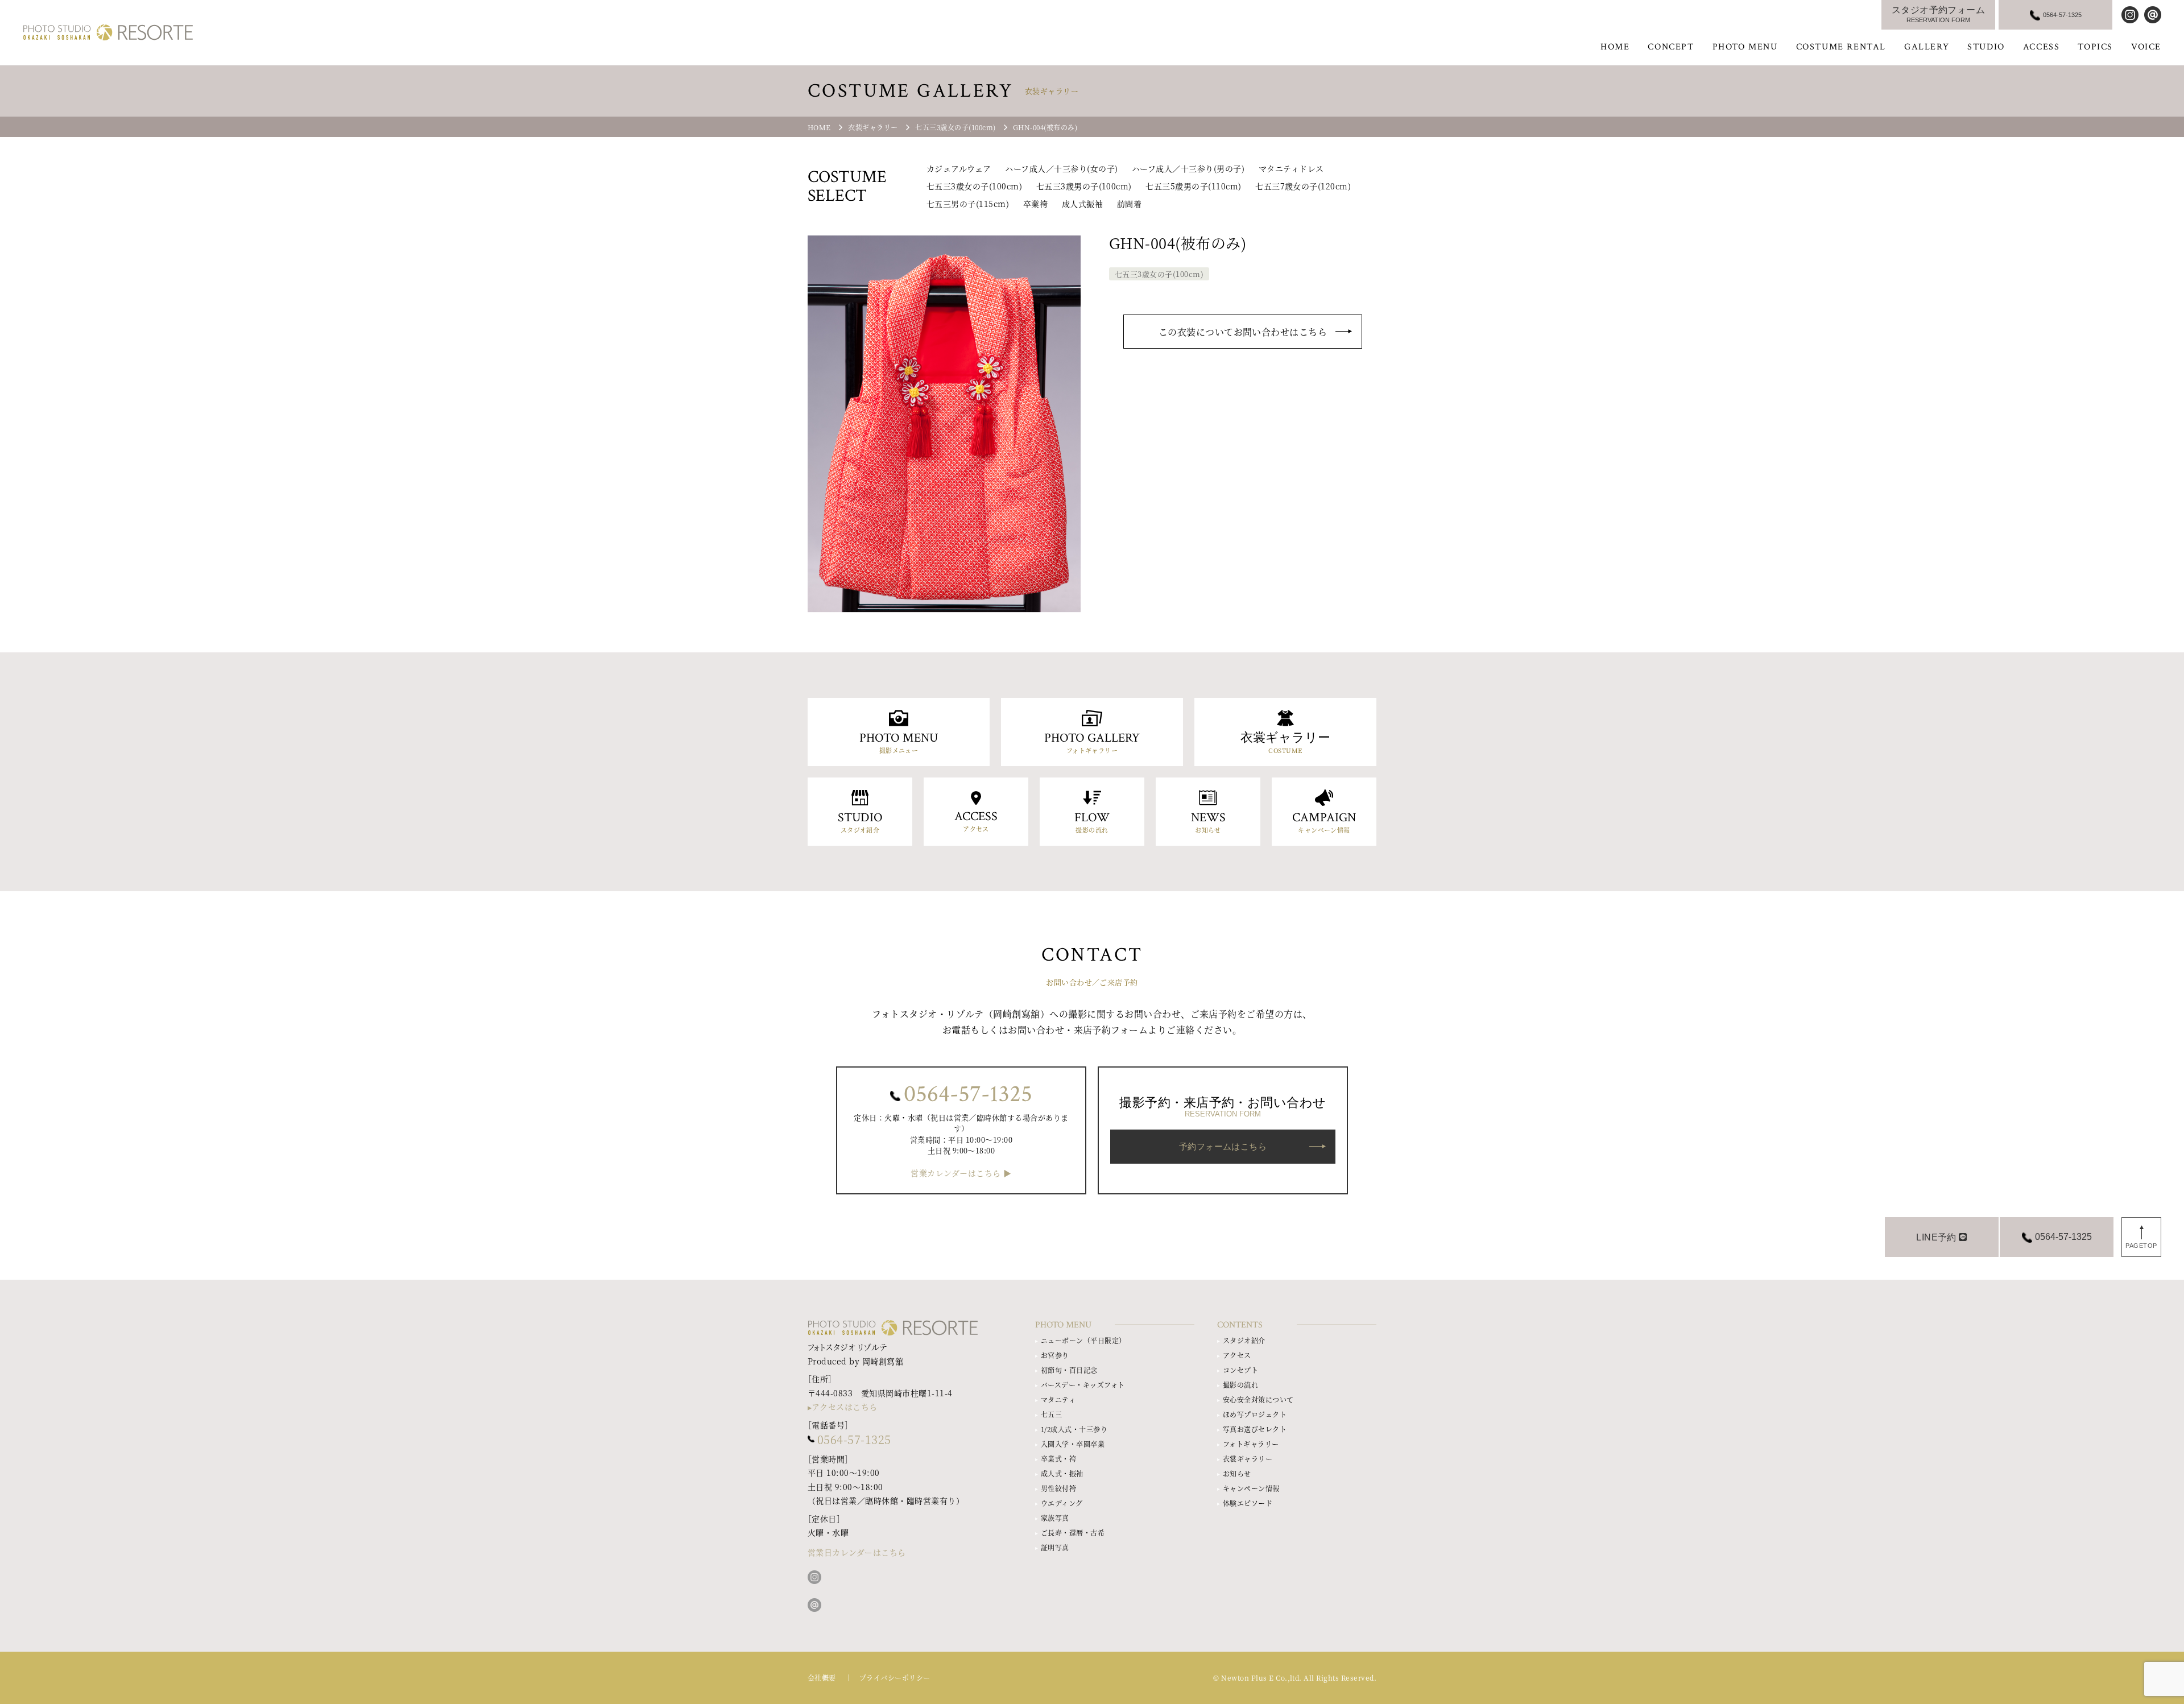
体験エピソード (1248, 1503)
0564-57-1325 (968, 1094)
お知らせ (1237, 1473)
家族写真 (1055, 1518)
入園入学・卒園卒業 (1073, 1444)
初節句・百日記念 (1069, 1370)
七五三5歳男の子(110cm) (1193, 186)
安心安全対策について (1258, 1399)
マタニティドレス (1291, 168)
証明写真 (1055, 1547)
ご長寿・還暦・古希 (1073, 1533)
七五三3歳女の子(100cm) (974, 186)
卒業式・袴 (1058, 1459)
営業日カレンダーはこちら (857, 1552)
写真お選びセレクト (1255, 1429)
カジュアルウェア (959, 168)
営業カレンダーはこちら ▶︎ (961, 1173)
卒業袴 (1035, 204)
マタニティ (1058, 1399)
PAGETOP (2141, 1246)
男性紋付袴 (1058, 1488)
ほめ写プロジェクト (1255, 1414)
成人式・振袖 (1062, 1473)
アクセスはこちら (845, 1407)
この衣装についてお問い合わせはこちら (1243, 332)
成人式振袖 (1082, 204)
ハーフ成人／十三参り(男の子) (1188, 168)
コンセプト (1240, 1370)
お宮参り (1055, 1355)
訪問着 (1129, 204)
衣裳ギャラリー (1248, 1459)
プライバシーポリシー (895, 1678)
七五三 (1051, 1414)
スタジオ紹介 (1244, 1340)
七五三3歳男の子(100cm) (1084, 186)
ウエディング (1062, 1503)
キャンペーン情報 (1251, 1488)
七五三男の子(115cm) (968, 204)
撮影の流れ (1240, 1385)
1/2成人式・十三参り (1074, 1429)
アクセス (1237, 1355)
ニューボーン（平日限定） (1083, 1340)
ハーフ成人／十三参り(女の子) (1061, 168)
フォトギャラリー (1251, 1444)
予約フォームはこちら (1223, 1146)
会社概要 (822, 1678)
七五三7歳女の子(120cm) (1303, 186)
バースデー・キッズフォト (1083, 1385)
